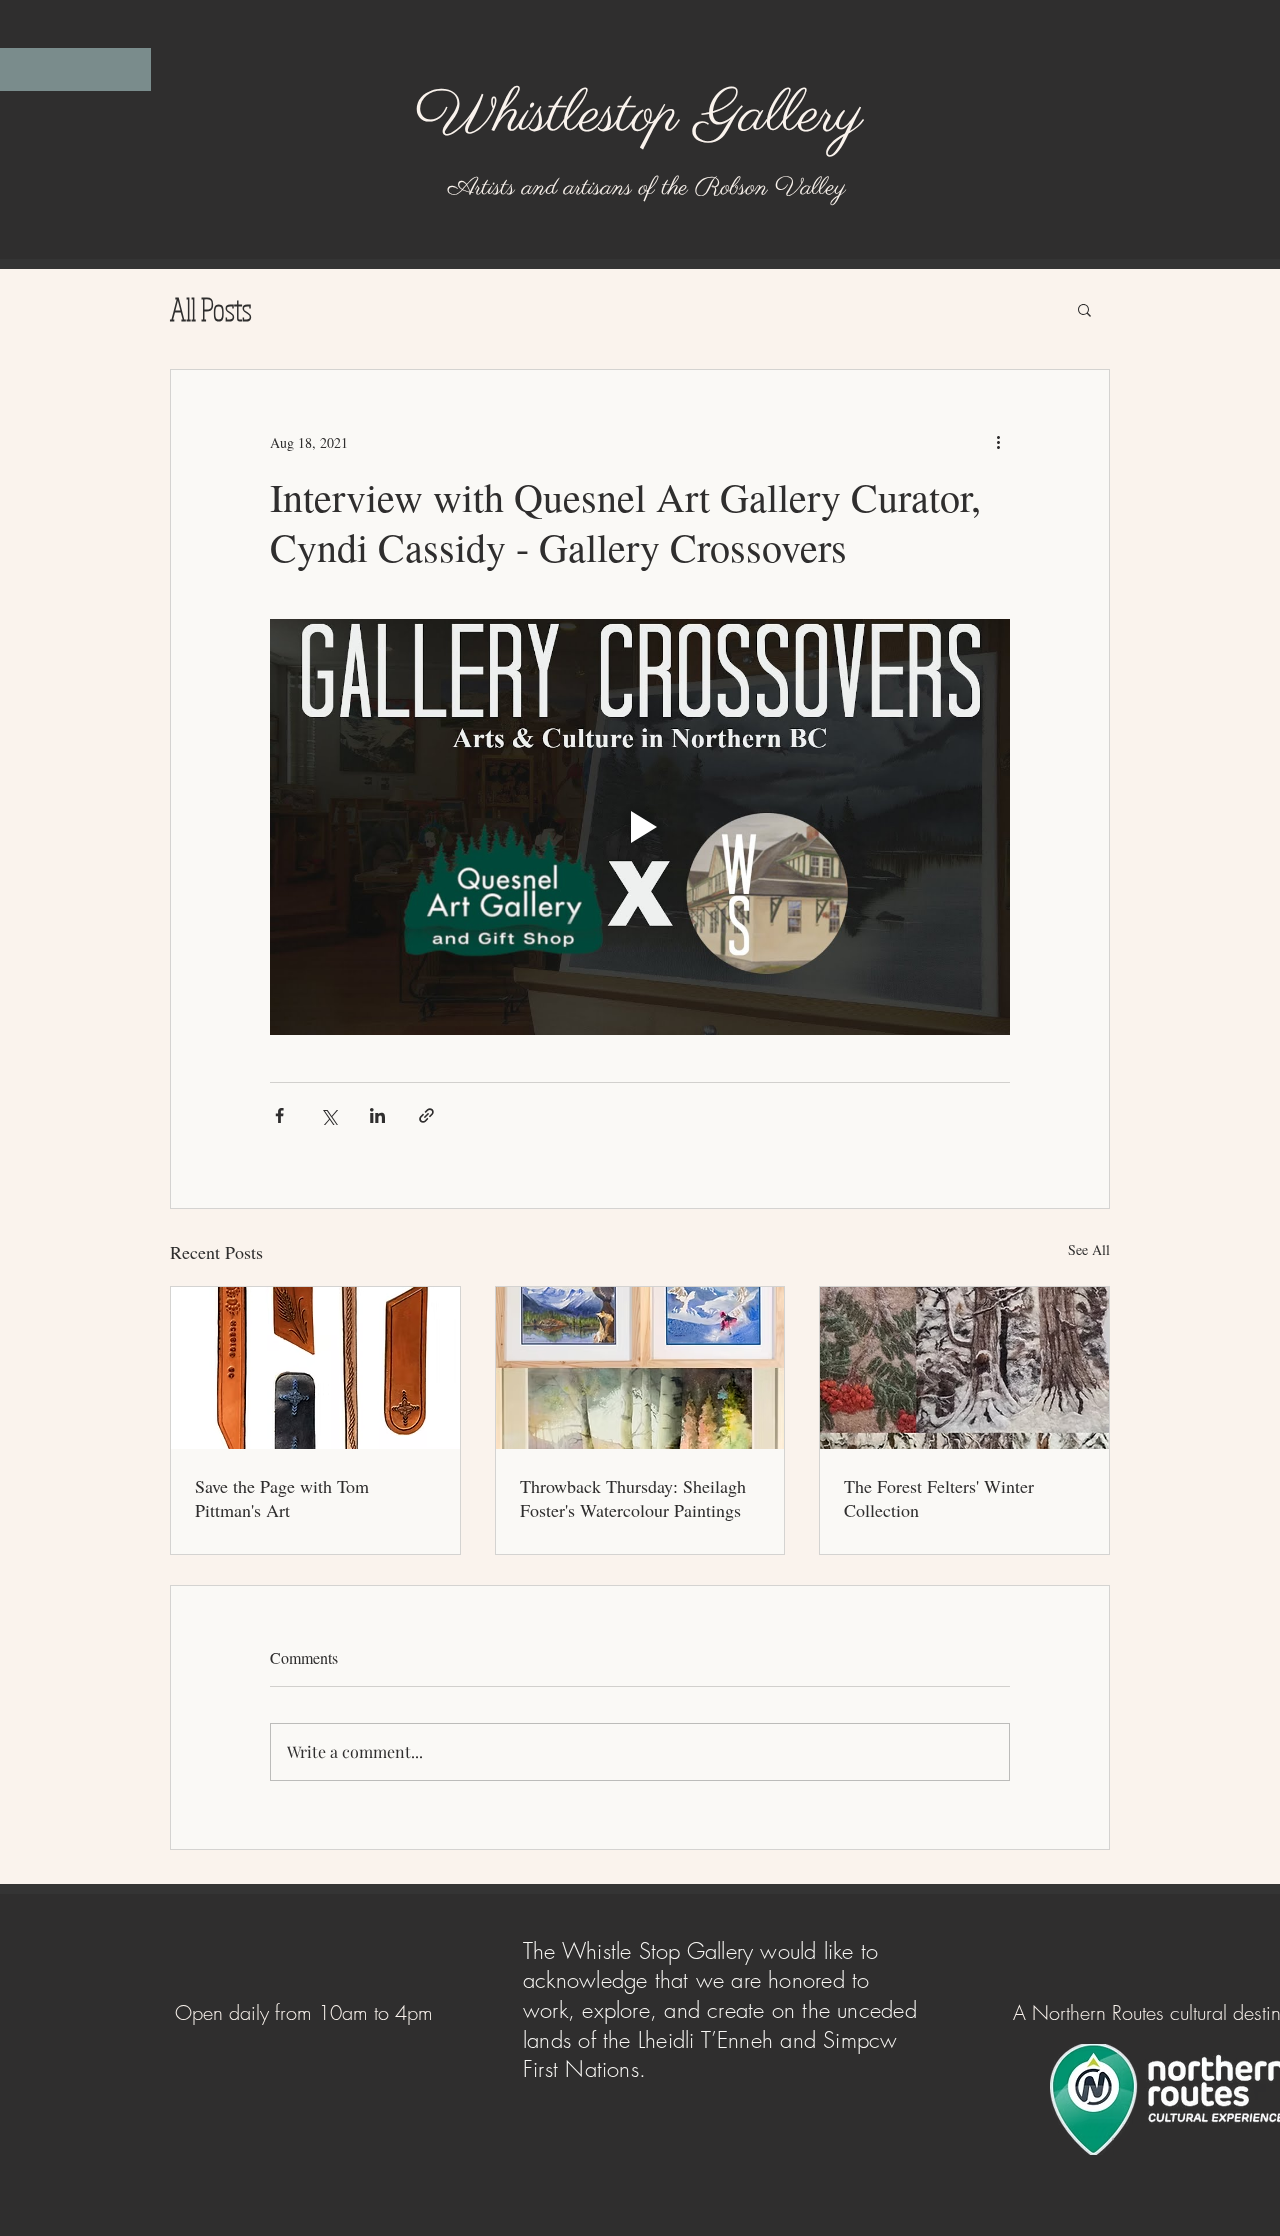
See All (1089, 1249)
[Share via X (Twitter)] (328, 1115)
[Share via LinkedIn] (377, 1115)
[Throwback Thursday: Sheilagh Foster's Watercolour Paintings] (640, 1368)
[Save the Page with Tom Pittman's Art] (315, 1368)
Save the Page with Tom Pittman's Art (282, 1498)
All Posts (211, 309)
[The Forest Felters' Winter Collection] (964, 1368)
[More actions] (998, 442)
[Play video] (640, 827)
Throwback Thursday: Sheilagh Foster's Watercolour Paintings (633, 1498)
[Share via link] (426, 1115)
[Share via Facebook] (279, 1115)
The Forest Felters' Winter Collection (939, 1498)
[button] (1084, 309)
